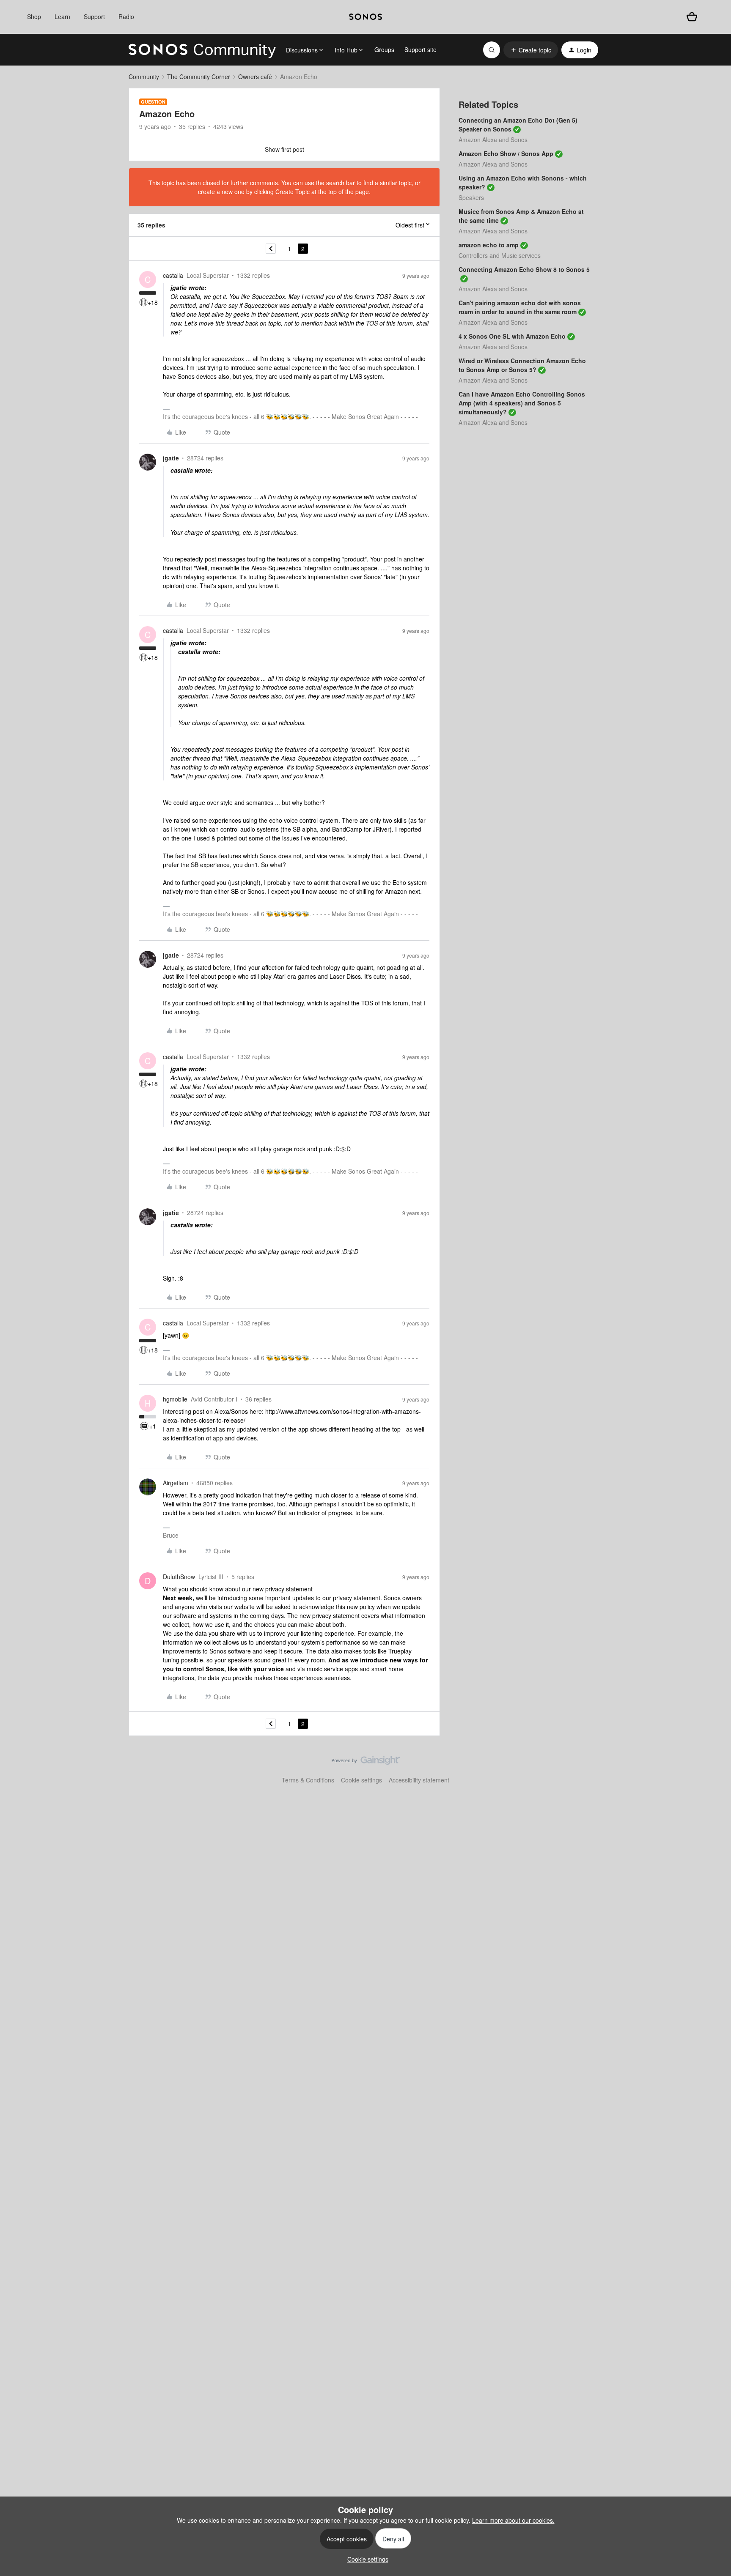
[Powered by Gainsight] (366, 1763)
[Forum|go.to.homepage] (202, 50)
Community (144, 77)
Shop (34, 16)
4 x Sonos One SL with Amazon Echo (512, 336)
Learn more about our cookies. (513, 2520)
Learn (62, 16)
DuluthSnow (179, 1577)
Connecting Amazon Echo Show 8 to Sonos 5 (524, 269)
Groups (384, 49)
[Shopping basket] (692, 17)
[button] (531, 50)
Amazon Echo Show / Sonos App (506, 153)
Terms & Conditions (308, 1780)
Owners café (255, 77)
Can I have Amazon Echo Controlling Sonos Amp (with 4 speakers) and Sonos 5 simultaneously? (522, 403)
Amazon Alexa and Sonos (493, 140)
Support (94, 16)
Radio (126, 16)
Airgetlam (176, 1483)
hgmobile (175, 1399)
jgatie (171, 458)
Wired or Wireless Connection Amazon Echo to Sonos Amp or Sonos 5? (522, 365)
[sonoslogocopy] (365, 17)
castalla (173, 275)
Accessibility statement (419, 1780)
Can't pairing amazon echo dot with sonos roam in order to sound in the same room (520, 307)
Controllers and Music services (500, 255)
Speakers (471, 197)
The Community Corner (199, 77)
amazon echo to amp (489, 245)
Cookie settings (361, 1780)
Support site (420, 49)
